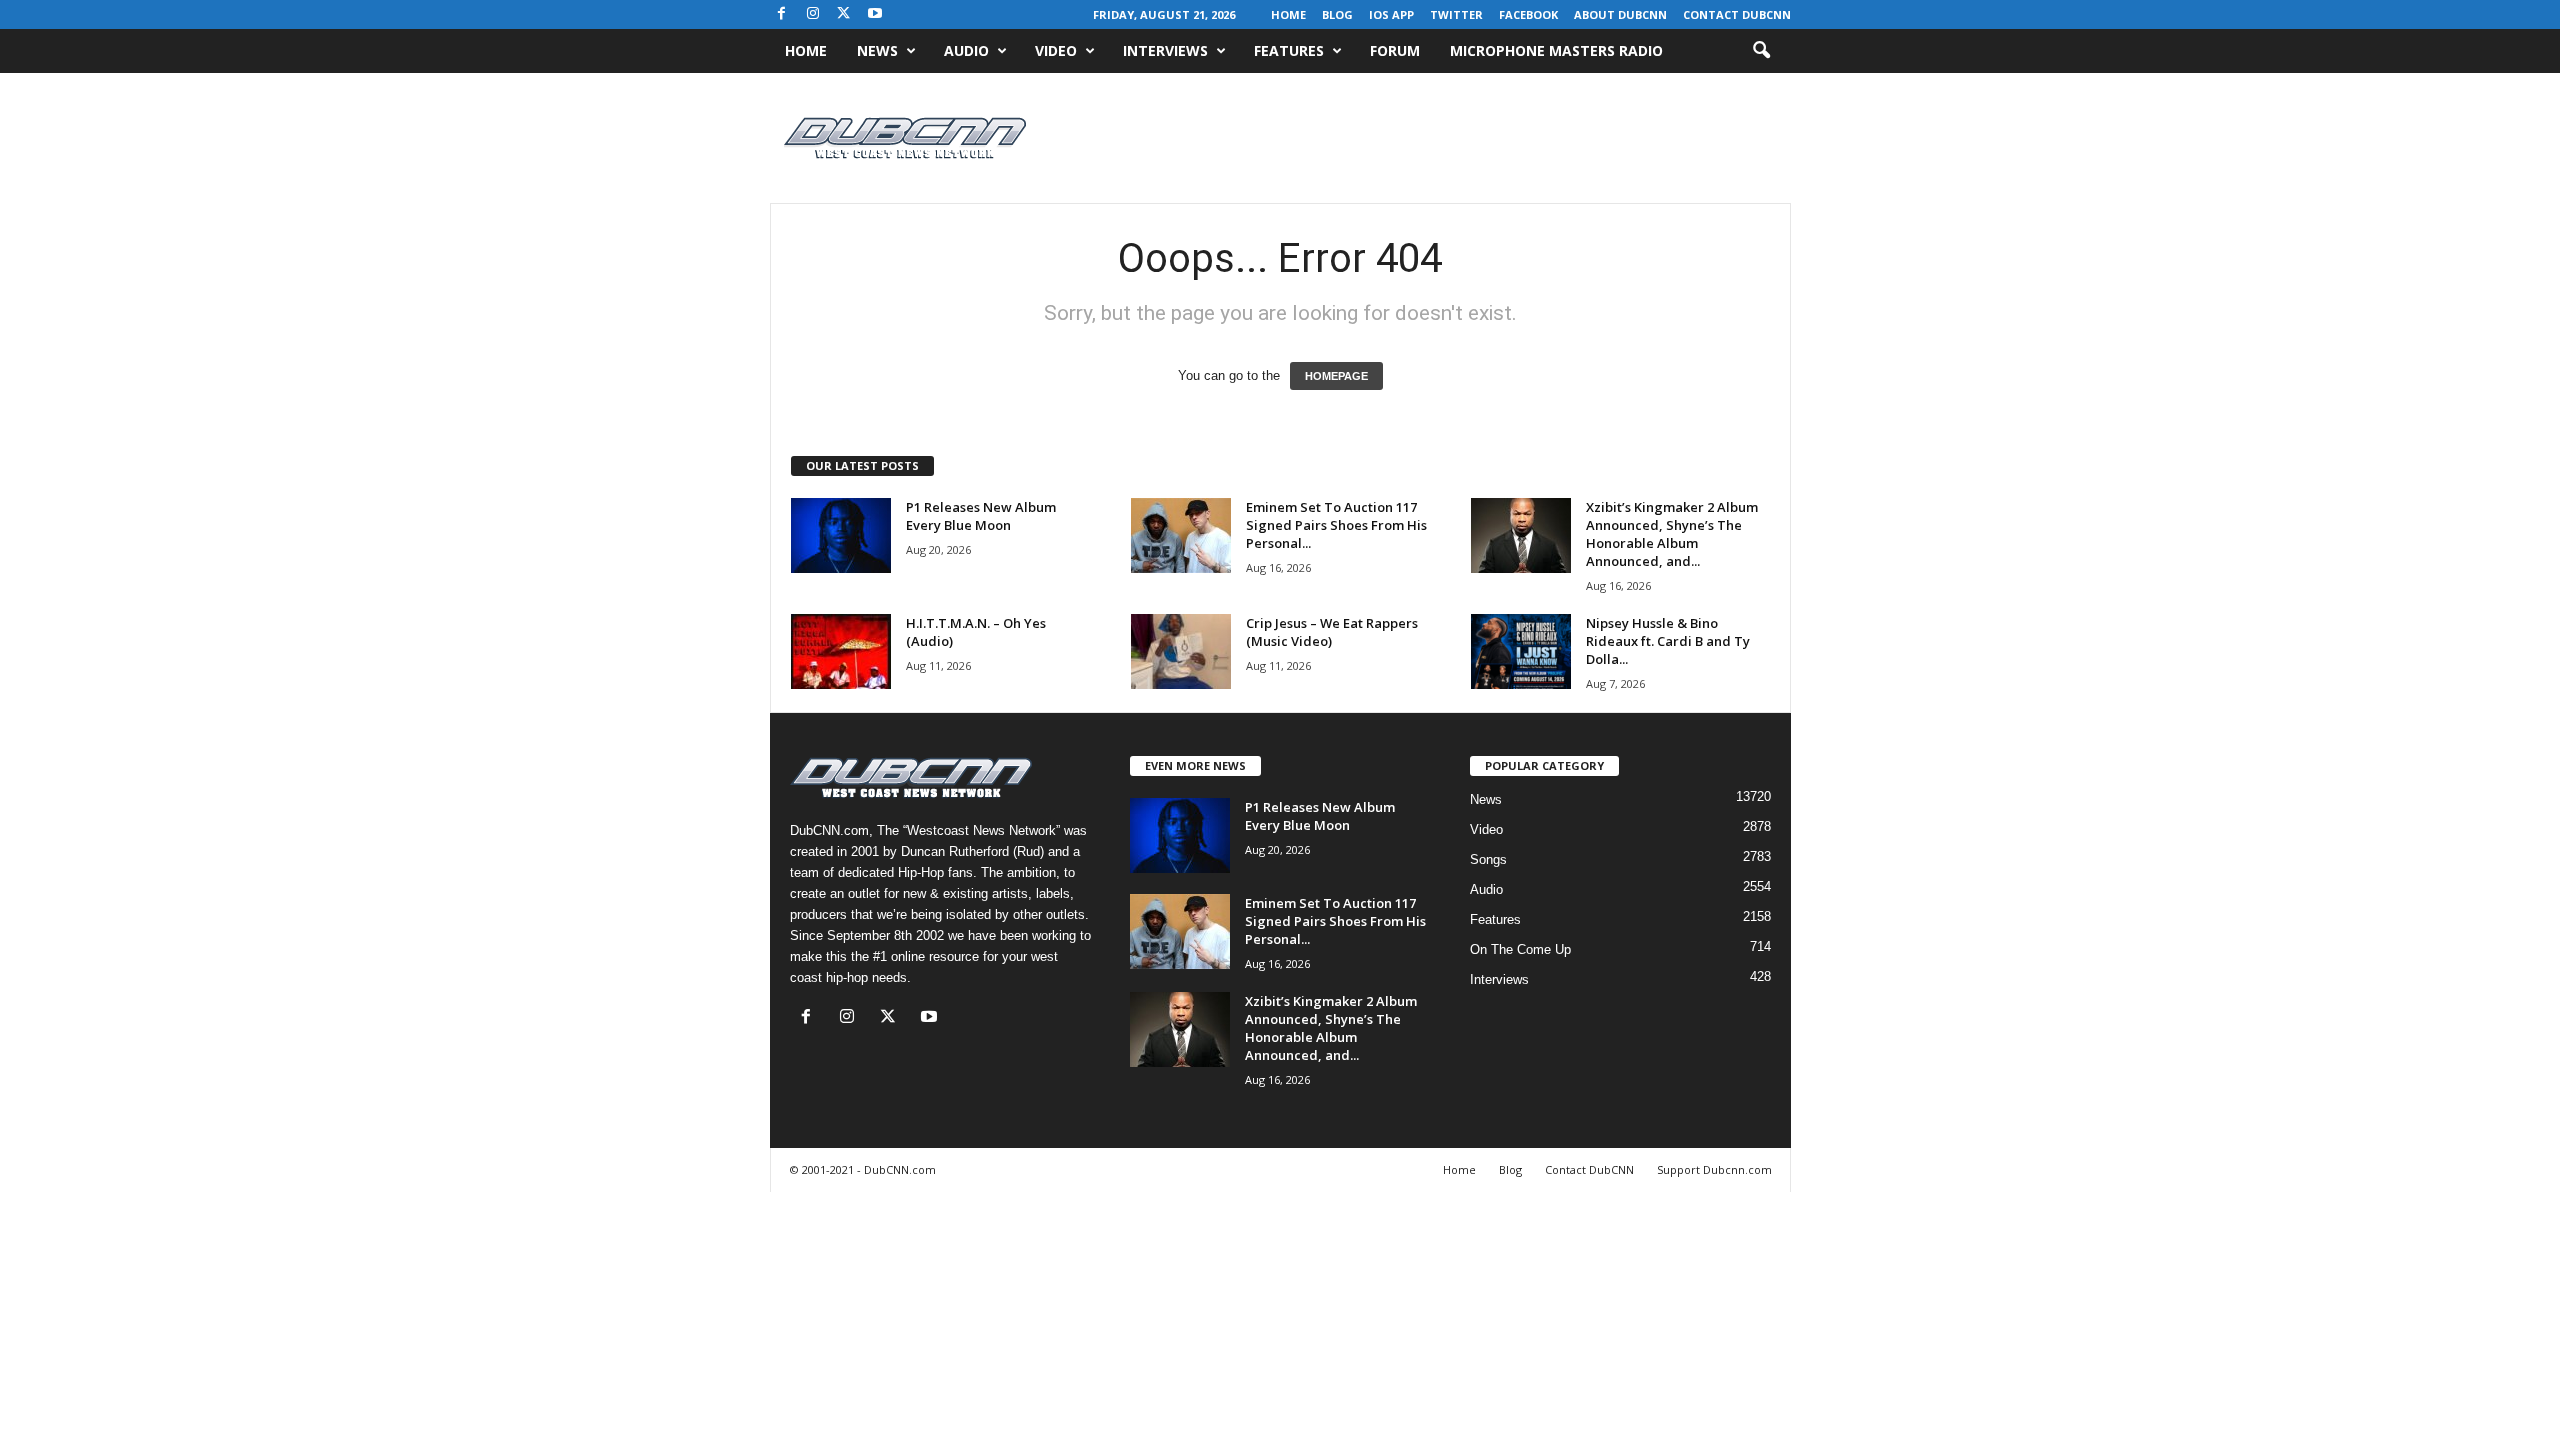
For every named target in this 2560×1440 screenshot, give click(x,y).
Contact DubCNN (1737, 14)
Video (1056, 50)
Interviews (1165, 50)
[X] (844, 14)
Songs (1488, 859)
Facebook (1528, 14)
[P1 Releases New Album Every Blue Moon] (841, 535)
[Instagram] (813, 14)
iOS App (1391, 14)
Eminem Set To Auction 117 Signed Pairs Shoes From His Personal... (1336, 525)
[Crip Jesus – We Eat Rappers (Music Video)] (1181, 651)
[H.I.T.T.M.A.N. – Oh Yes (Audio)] (841, 651)
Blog (1337, 14)
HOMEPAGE (1336, 376)
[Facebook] (782, 14)
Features (1289, 50)
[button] (1761, 51)
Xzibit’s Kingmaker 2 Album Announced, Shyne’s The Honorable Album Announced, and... (1672, 534)
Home (1288, 14)
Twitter (1456, 14)
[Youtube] (875, 14)
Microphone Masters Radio (1556, 50)
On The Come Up (1520, 949)
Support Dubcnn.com (1714, 1169)
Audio (966, 50)
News (877, 50)
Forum (1395, 50)
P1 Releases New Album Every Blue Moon (981, 516)
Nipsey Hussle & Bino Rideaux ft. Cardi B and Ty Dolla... (1668, 641)
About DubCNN (1620, 14)
